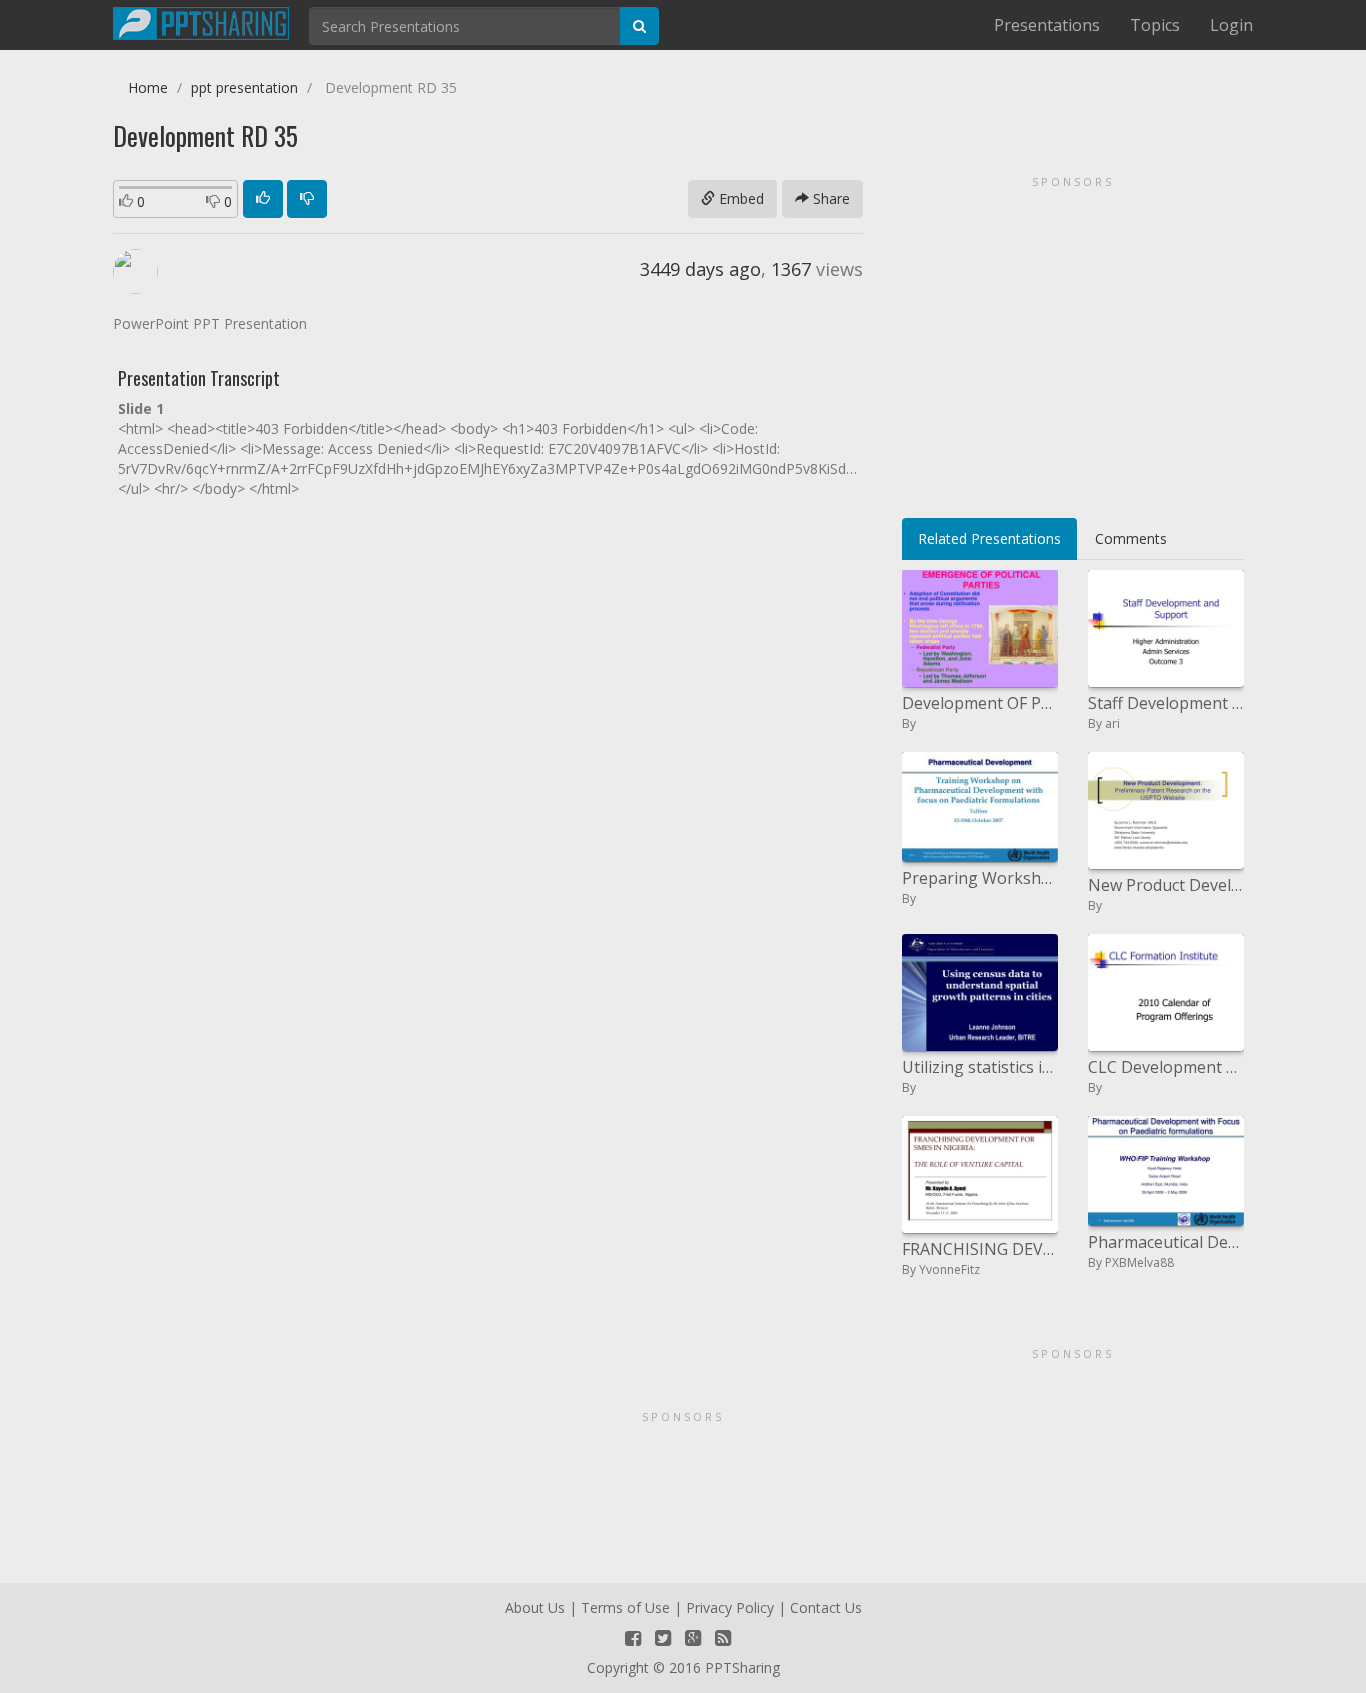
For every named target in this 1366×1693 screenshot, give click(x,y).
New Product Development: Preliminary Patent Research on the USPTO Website (1166, 885)
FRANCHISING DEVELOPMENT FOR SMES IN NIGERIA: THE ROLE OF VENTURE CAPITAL (980, 1249)
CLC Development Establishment (1166, 1067)
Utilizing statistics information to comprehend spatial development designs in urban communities (980, 1067)
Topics (1155, 25)
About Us (535, 1607)
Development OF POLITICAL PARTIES (980, 703)
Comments (1131, 538)
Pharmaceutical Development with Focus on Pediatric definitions (1166, 1242)
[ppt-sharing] (201, 21)
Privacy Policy (730, 1607)
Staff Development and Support (1166, 703)
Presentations (1047, 25)
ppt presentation (244, 87)
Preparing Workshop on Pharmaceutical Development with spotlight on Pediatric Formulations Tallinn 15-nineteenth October (980, 878)
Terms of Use (625, 1607)
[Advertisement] (1073, 340)
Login (1231, 25)
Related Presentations (989, 538)
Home (148, 87)
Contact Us (826, 1607)
